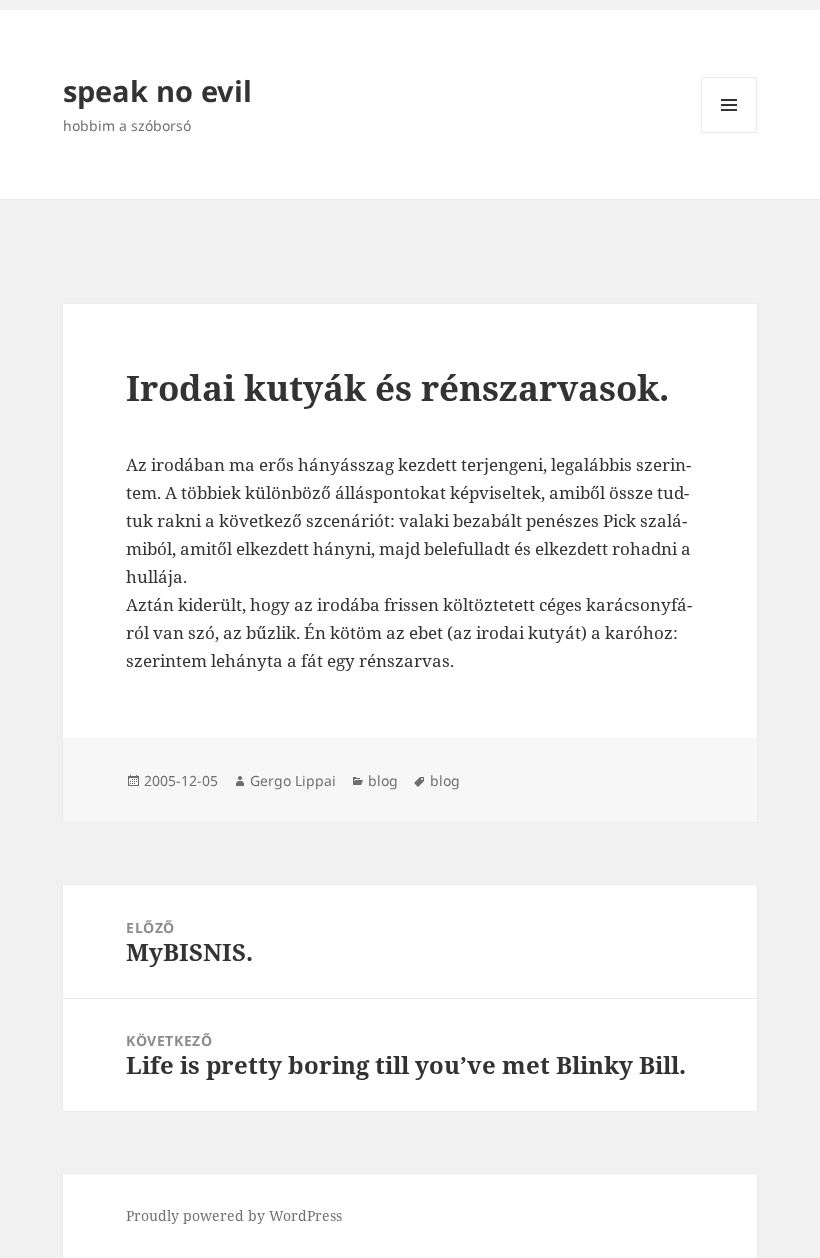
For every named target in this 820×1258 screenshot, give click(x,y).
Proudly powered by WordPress (234, 1215)
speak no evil (157, 90)
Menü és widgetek (729, 132)
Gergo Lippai (293, 780)
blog (383, 780)
